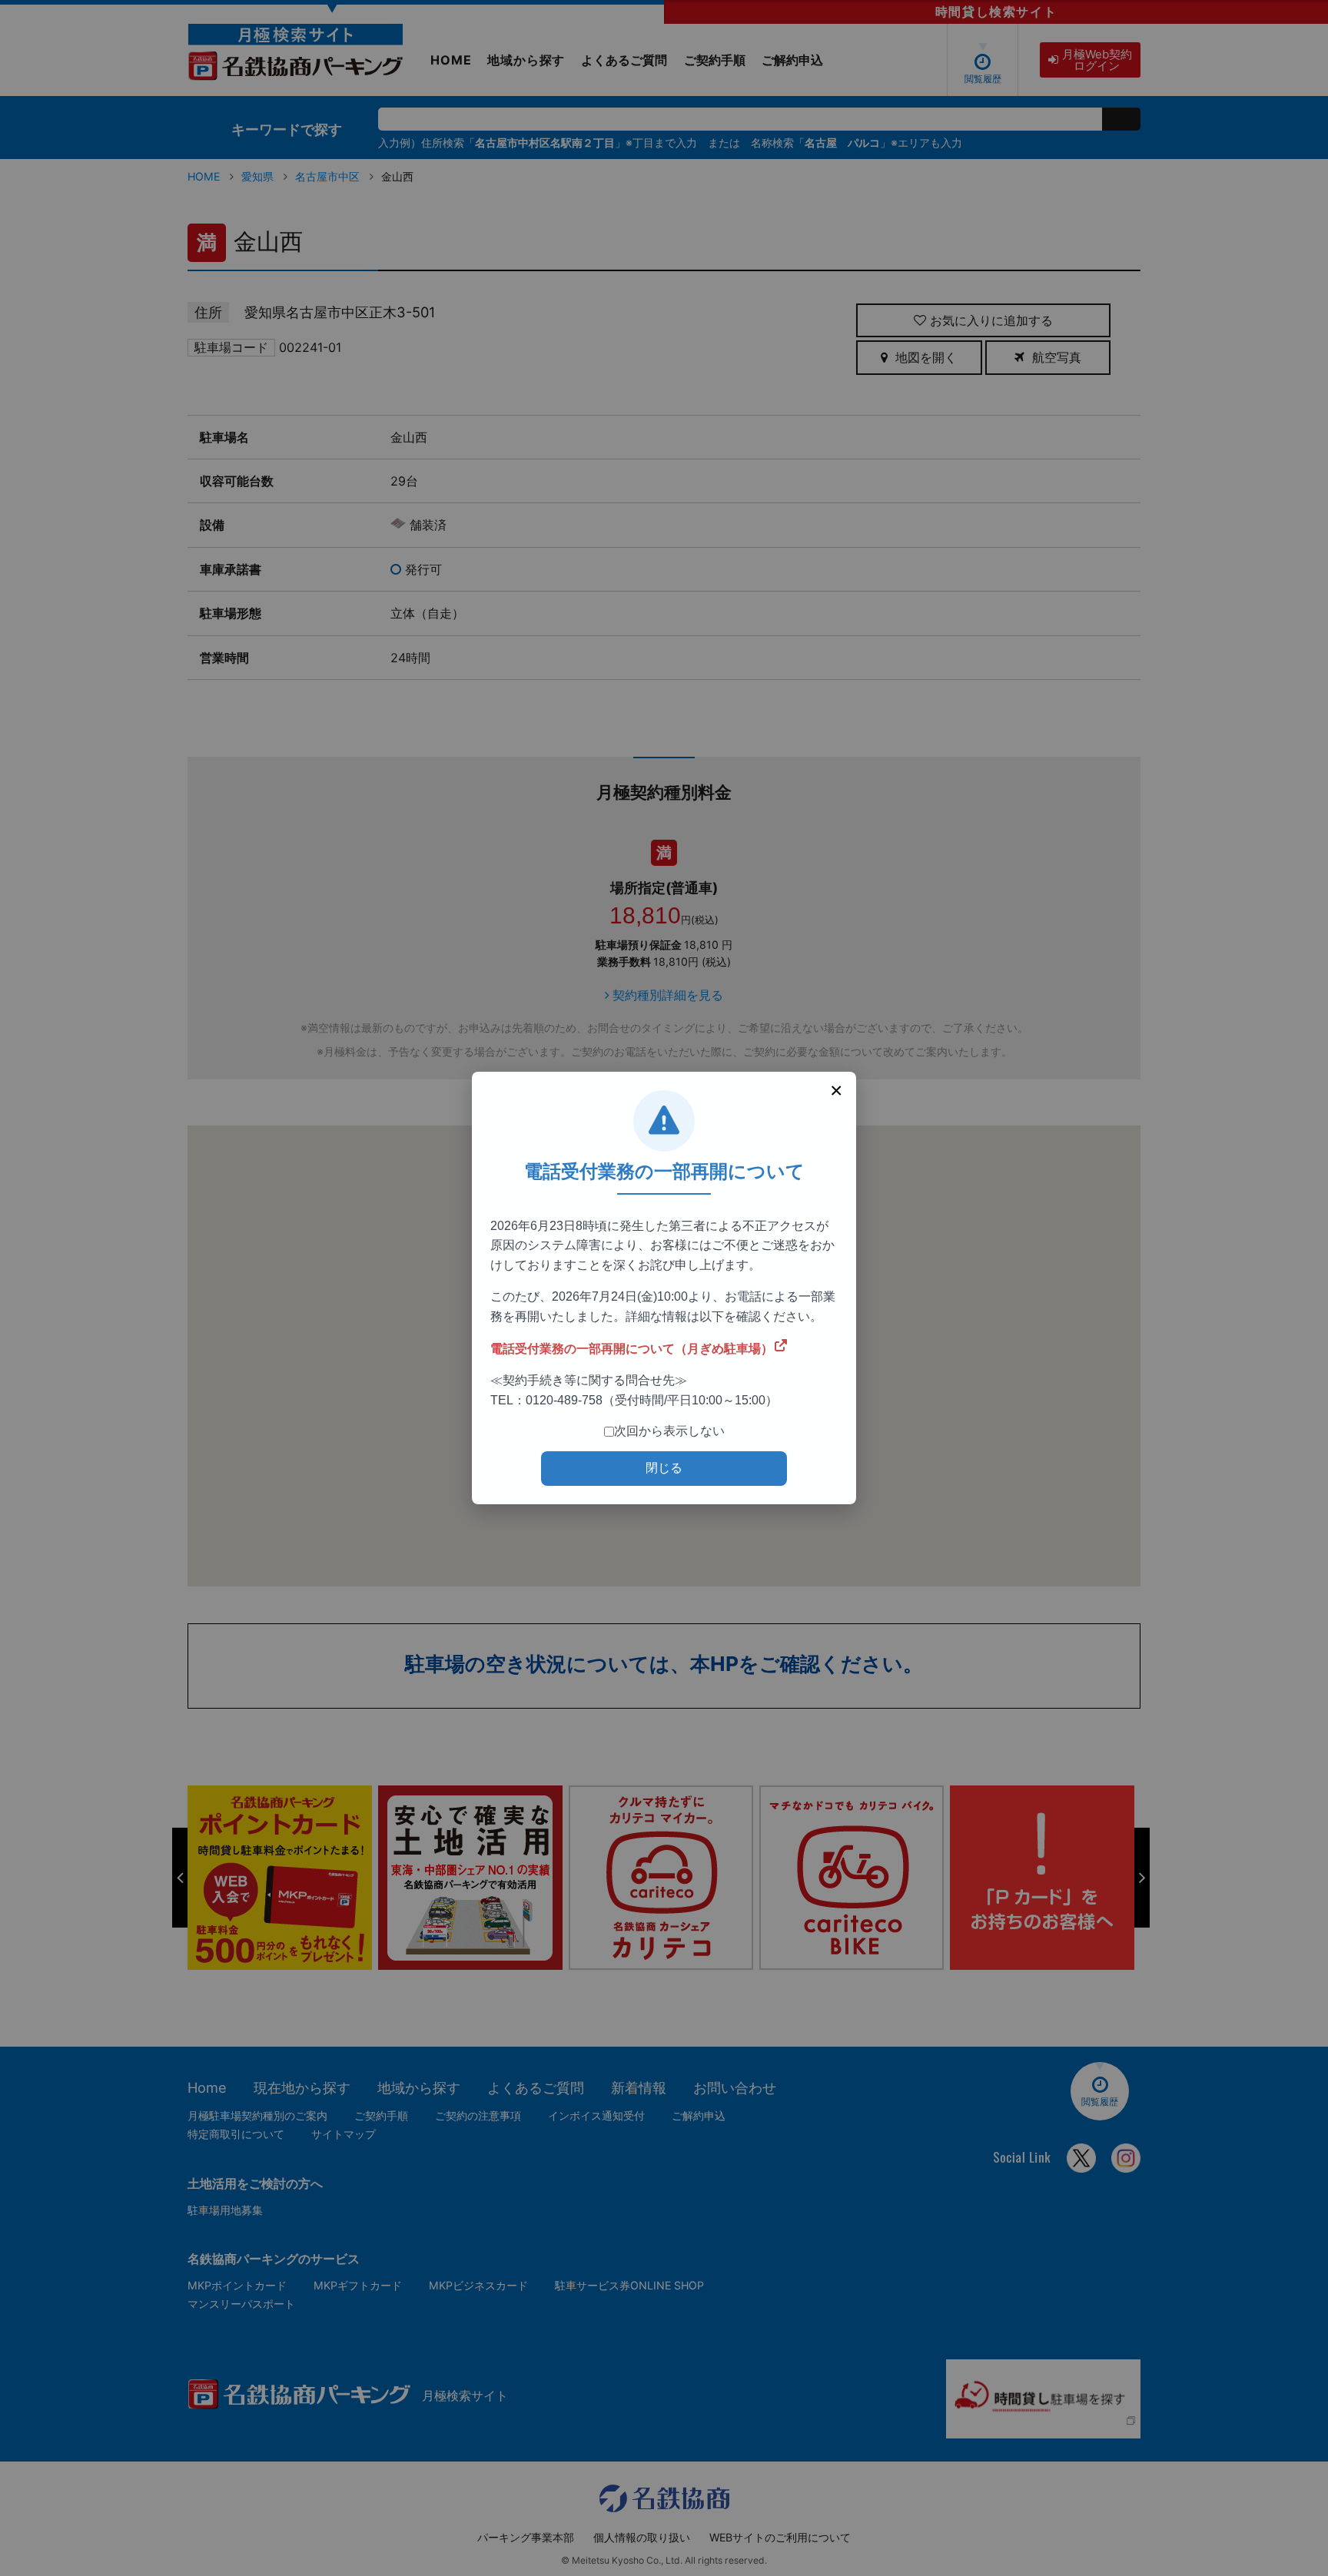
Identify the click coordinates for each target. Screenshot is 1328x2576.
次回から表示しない (669, 1431)
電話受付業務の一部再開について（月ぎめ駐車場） (632, 1349)
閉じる (664, 1468)
